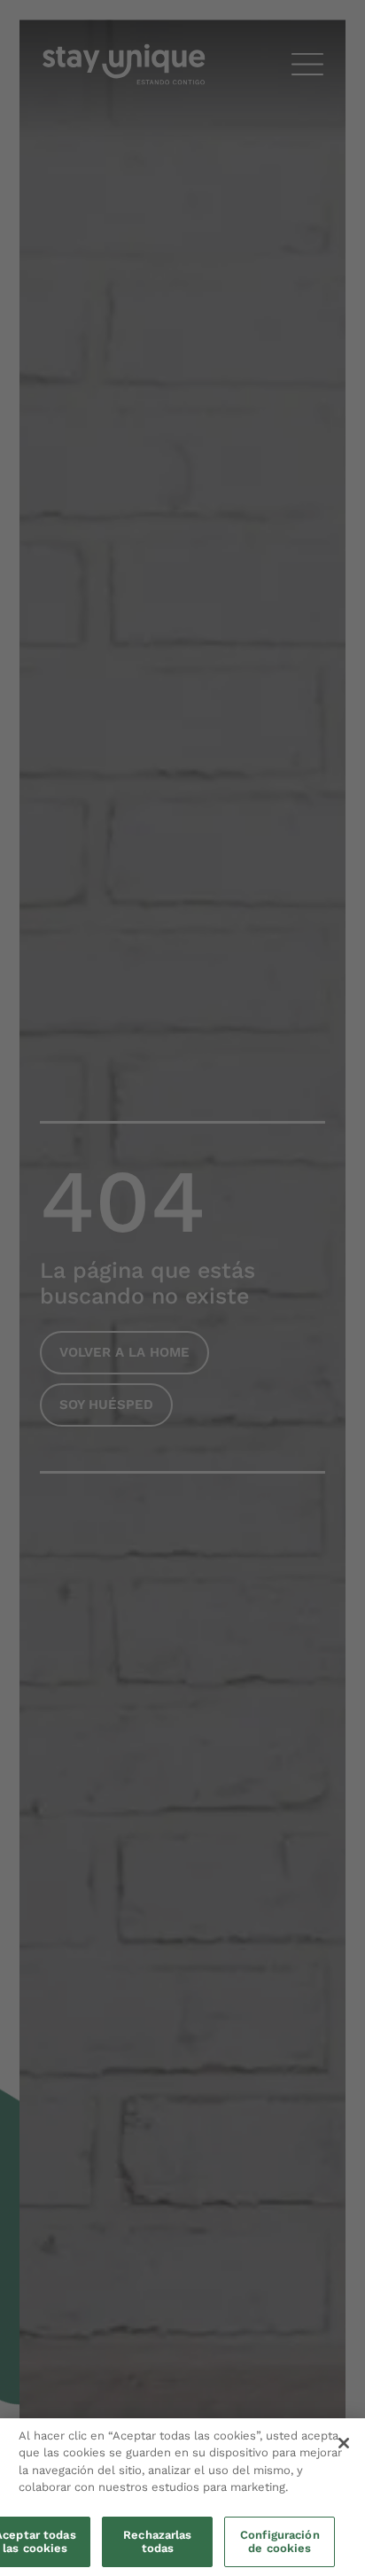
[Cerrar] (344, 2443)
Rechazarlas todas (157, 2542)
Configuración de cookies (280, 2542)
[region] (182, 2497)
